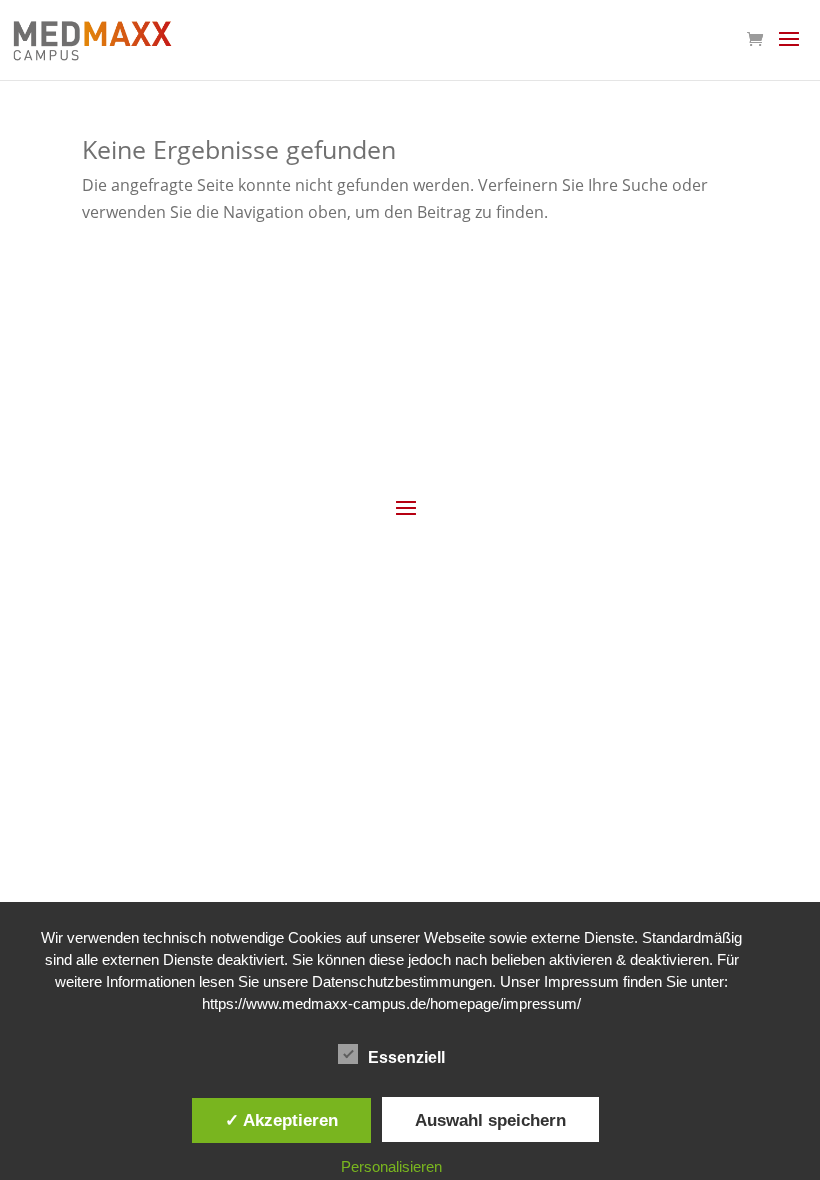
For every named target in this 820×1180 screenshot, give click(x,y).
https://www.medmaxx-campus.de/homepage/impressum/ (391, 1003)
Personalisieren (391, 1166)
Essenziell (406, 1057)
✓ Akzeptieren (281, 1120)
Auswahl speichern (490, 1120)
